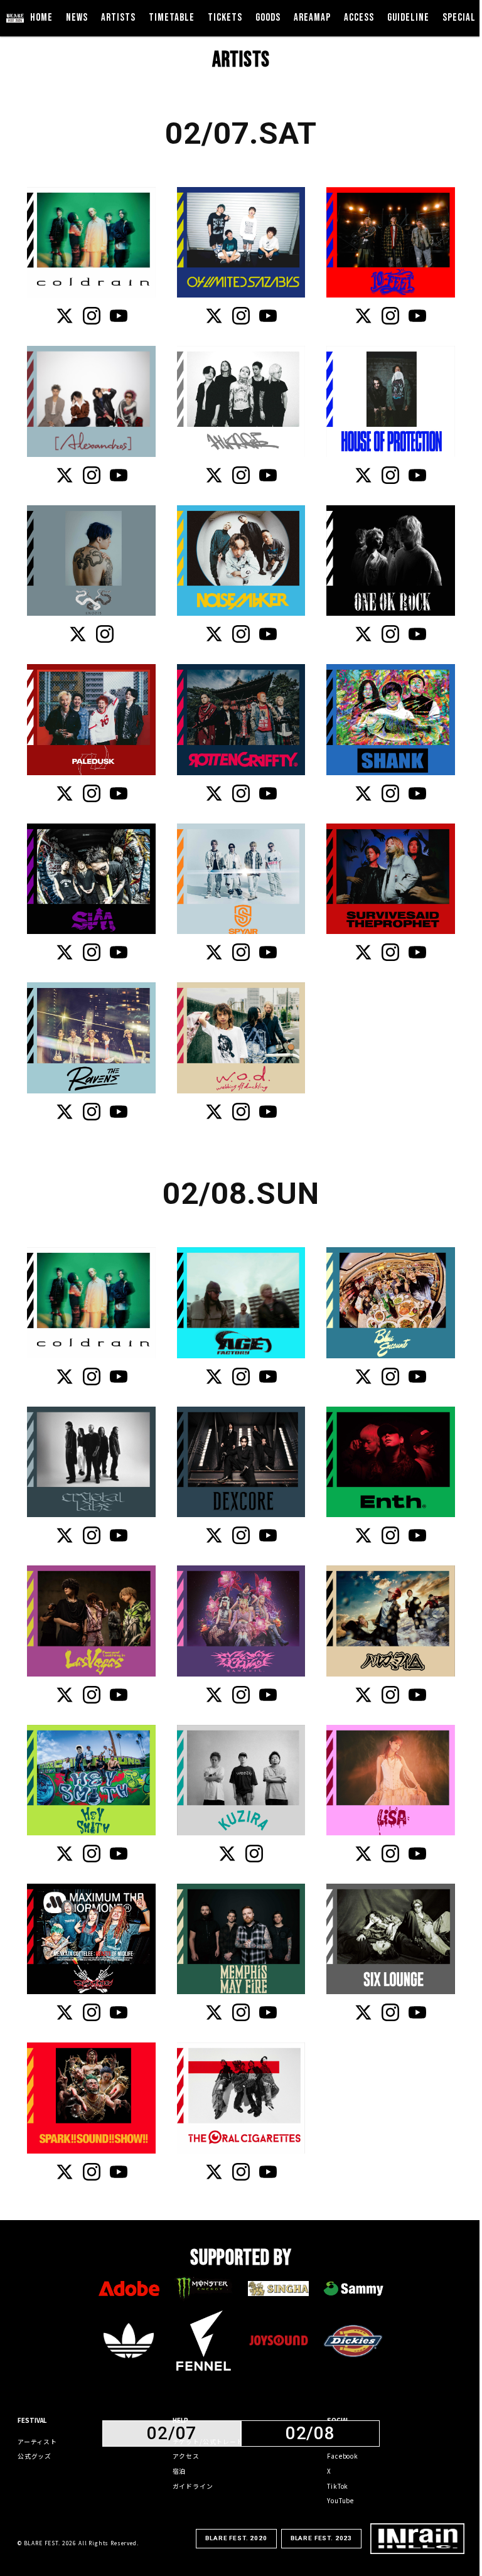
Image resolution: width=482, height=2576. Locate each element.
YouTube (340, 2501)
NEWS (77, 18)
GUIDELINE (408, 18)
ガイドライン (193, 2486)
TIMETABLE (172, 18)
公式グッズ (35, 2456)
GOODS (268, 18)
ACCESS (359, 18)
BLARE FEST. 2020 (236, 2538)
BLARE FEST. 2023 (321, 2538)
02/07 (172, 2434)
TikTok (338, 2486)
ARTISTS (118, 18)
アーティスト (37, 2442)
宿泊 (179, 2471)
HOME (41, 18)
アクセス (186, 2456)
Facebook (343, 2456)
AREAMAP (312, 18)
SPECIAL (459, 18)
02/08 (310, 2434)
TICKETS (225, 18)
